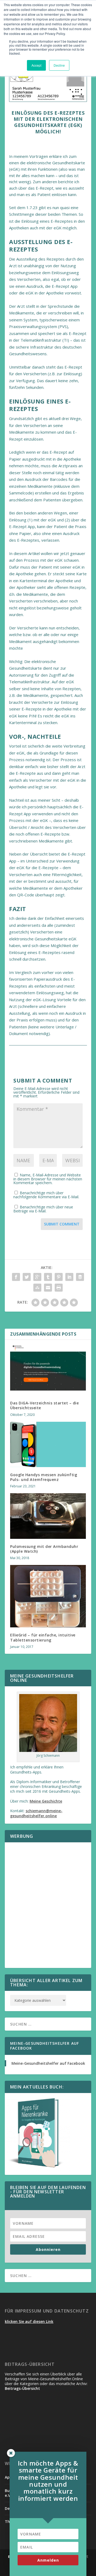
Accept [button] (36, 65)
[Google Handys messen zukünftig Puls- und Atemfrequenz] (48, 1444)
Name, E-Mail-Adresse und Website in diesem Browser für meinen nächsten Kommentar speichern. (48, 1179)
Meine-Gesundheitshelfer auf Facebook (45, 2046)
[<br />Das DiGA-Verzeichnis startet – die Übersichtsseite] (48, 1368)
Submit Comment (62, 1224)
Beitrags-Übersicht (22, 2388)
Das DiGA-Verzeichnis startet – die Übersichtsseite (44, 1405)
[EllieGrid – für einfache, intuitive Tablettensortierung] (48, 1596)
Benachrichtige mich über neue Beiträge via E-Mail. (43, 1209)
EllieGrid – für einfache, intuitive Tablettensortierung (43, 1637)
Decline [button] (59, 65)
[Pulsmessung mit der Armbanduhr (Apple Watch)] (48, 1516)
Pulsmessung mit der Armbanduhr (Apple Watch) (44, 1549)
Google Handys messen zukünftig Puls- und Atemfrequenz (44, 1477)
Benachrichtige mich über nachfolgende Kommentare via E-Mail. (46, 1195)
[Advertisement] (48, 1908)
